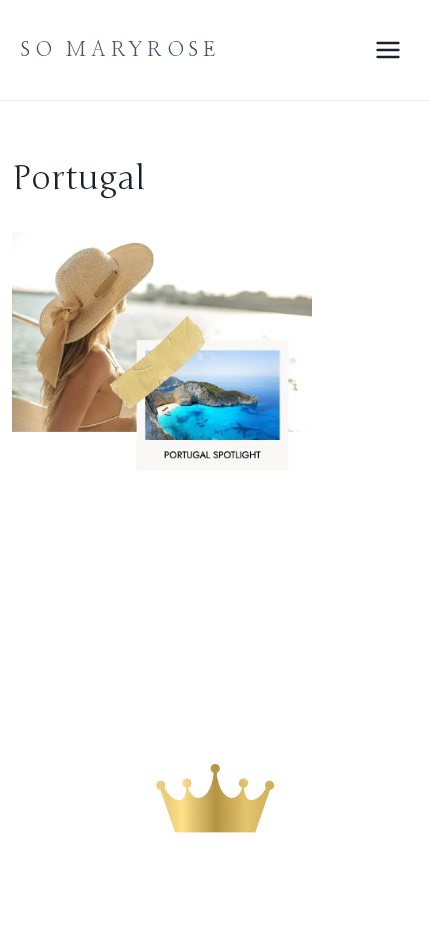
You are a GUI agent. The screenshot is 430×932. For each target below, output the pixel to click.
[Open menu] (387, 49)
